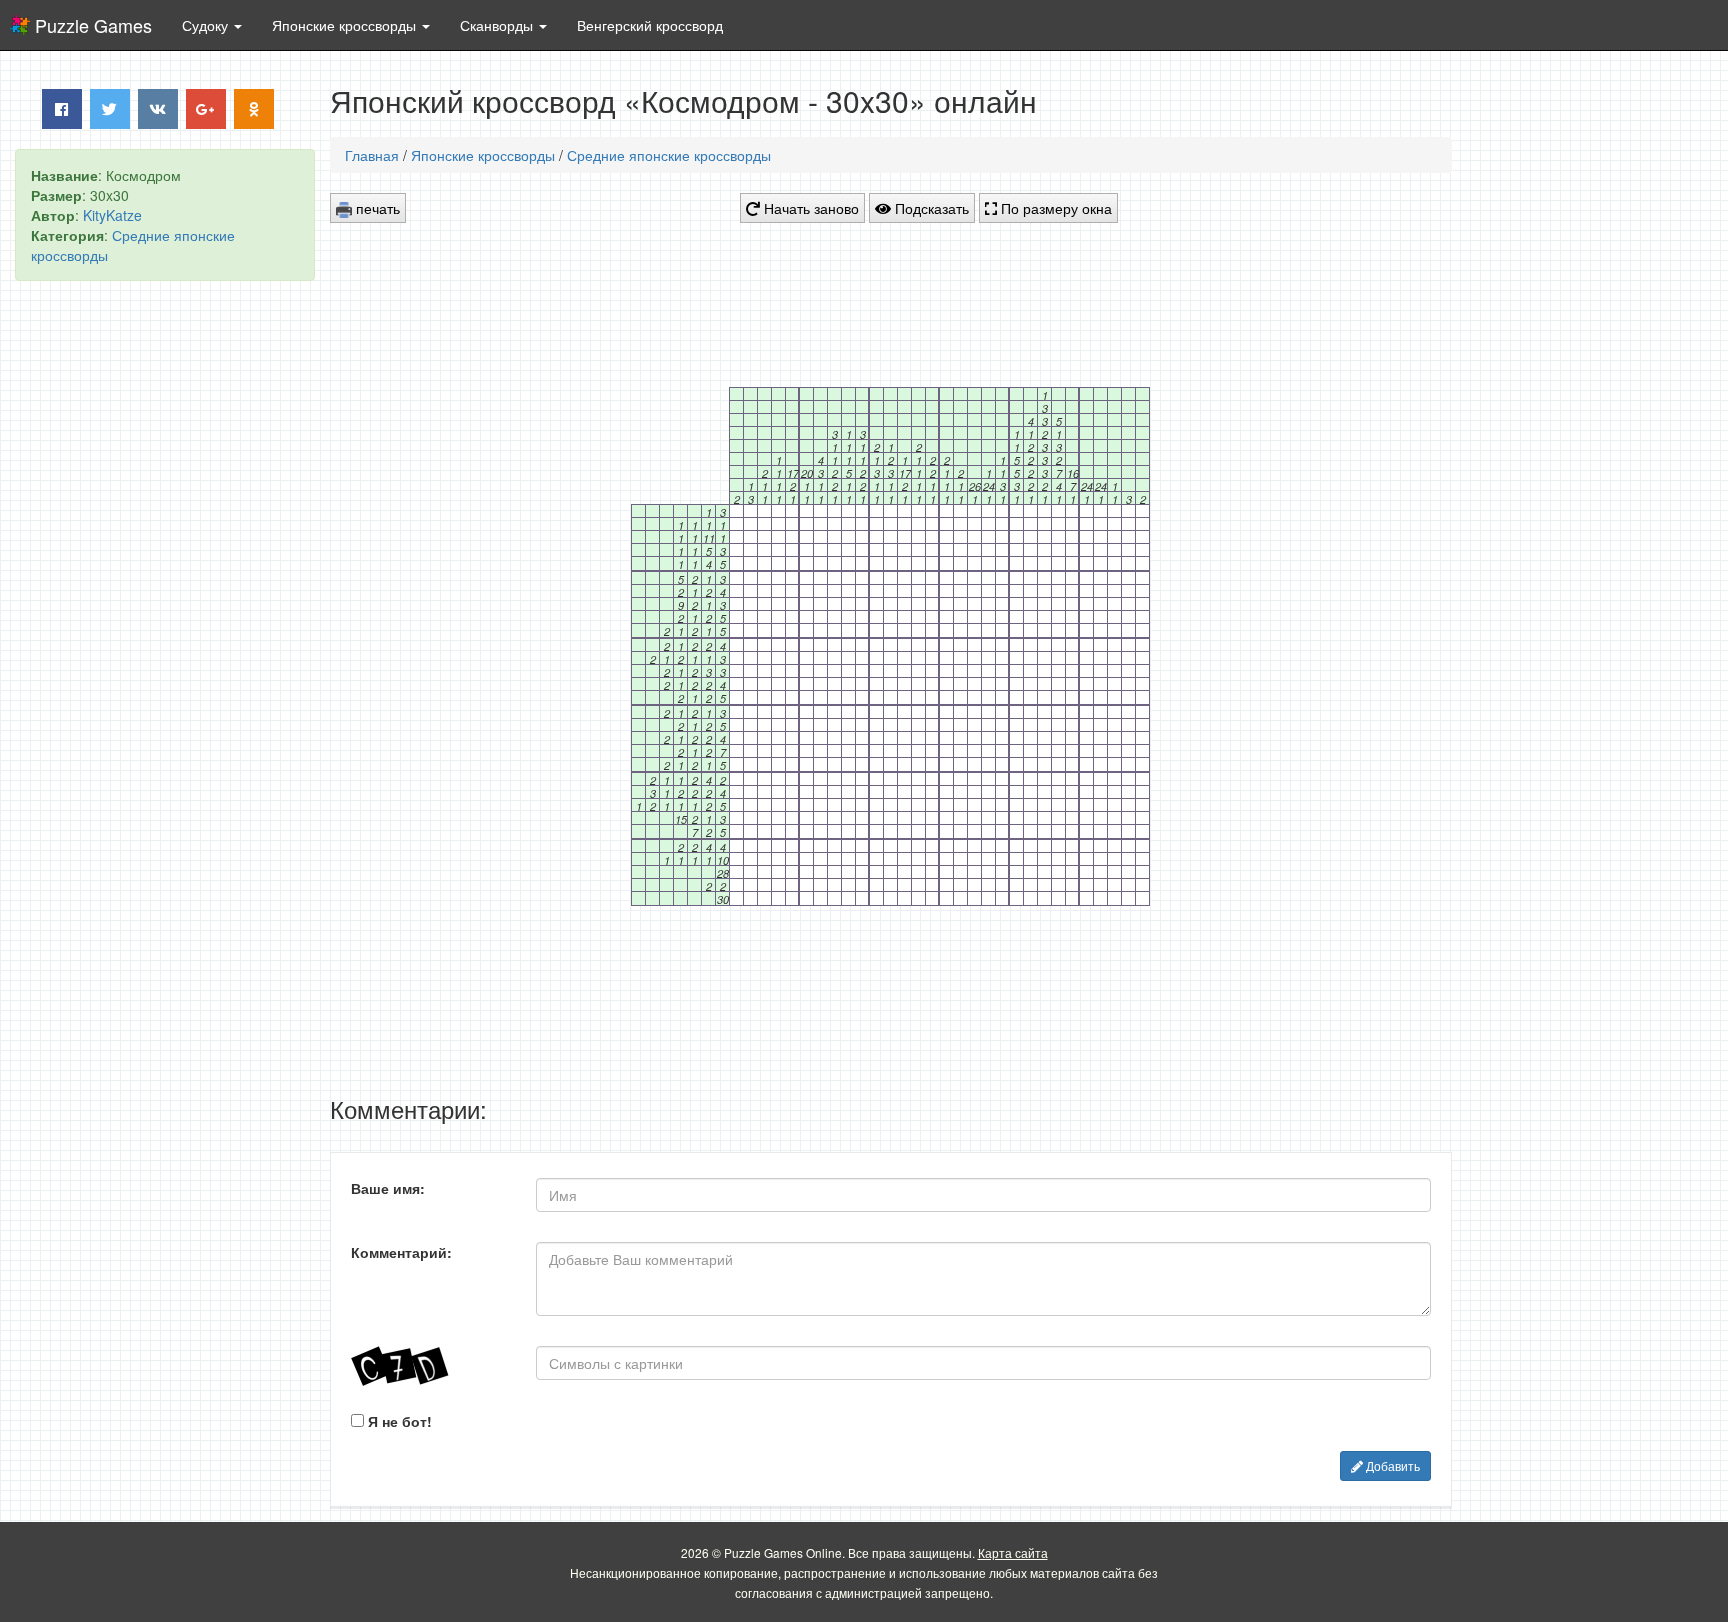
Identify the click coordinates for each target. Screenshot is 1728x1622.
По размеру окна (1054, 208)
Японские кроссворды (483, 155)
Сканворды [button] (498, 25)
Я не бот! (398, 1421)
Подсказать (930, 208)
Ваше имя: (388, 1188)
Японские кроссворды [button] (346, 25)
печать (376, 208)
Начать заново (809, 208)
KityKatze (112, 215)
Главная (372, 155)
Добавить (1391, 1465)
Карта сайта (1013, 1552)
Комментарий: (401, 1252)
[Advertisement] (165, 601)
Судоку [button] (207, 25)
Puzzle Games (93, 25)
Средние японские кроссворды (669, 155)
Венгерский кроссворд (650, 25)
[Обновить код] (428, 1366)
